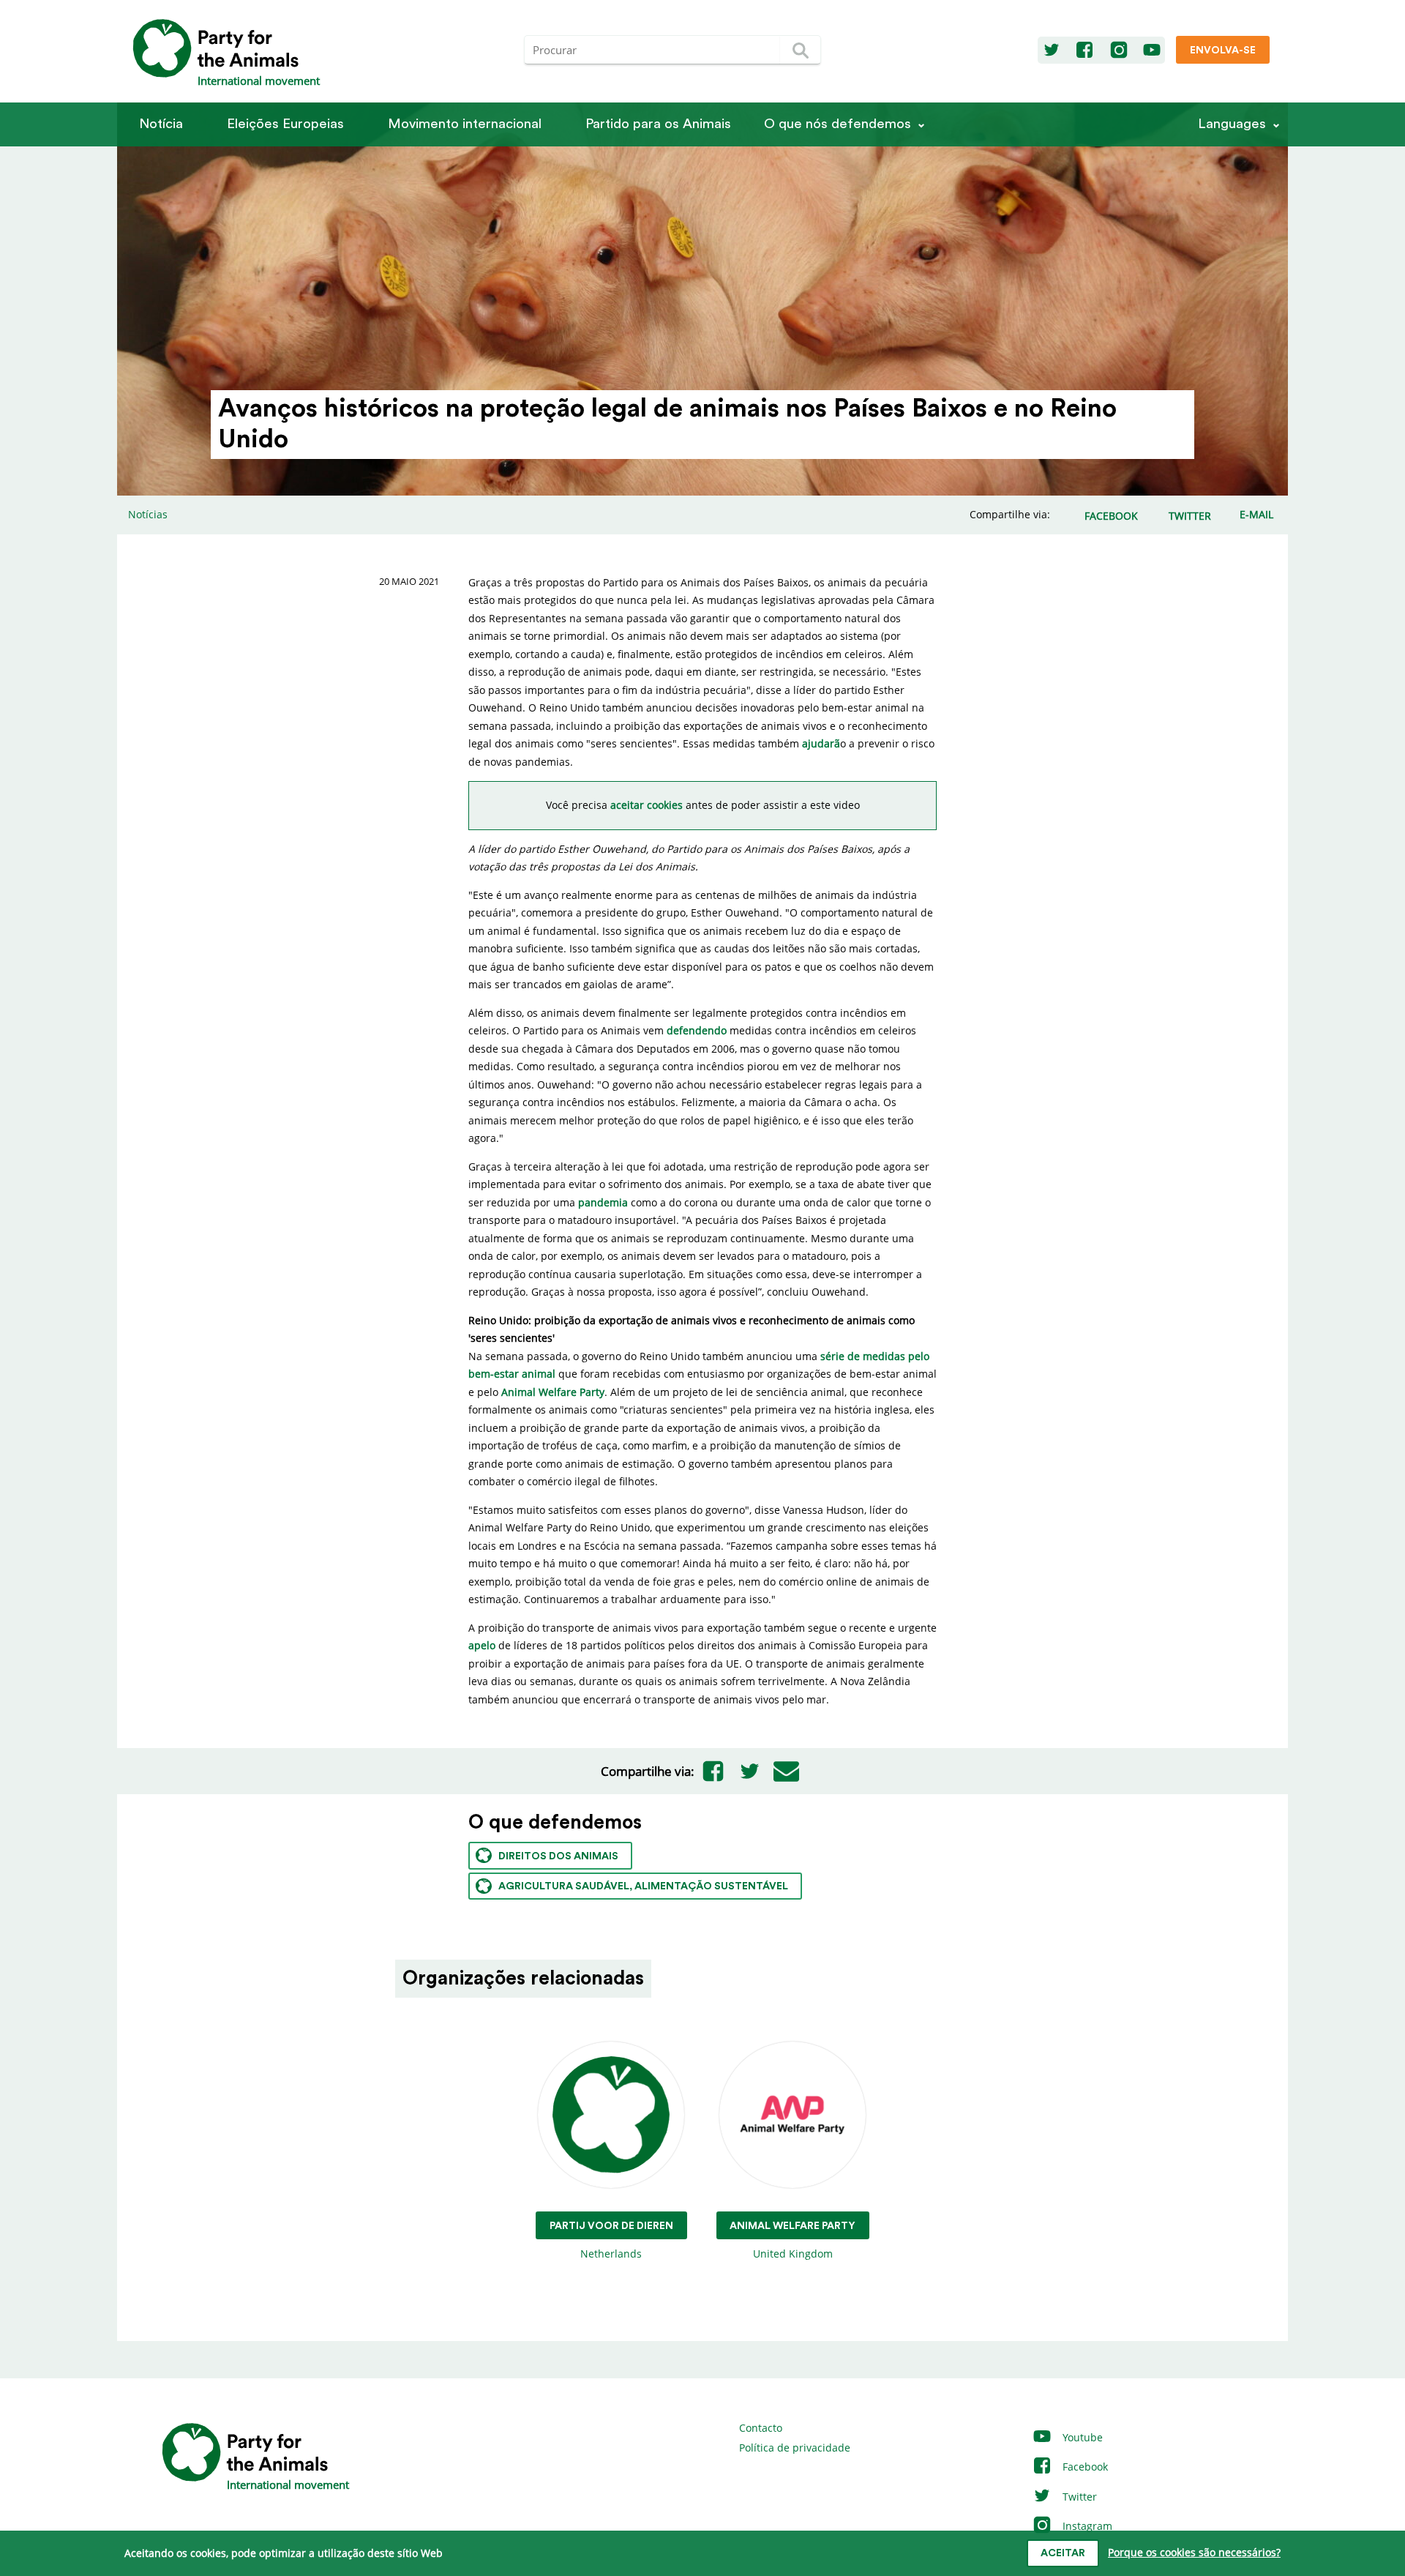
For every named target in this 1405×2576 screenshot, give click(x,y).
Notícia (161, 124)
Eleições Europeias (285, 124)
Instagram (1086, 2526)
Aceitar (1063, 2553)
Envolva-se (1223, 51)
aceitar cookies (647, 805)
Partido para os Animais (658, 124)
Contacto (761, 2428)
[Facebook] (1084, 51)
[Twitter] (1052, 51)
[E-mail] (786, 1772)
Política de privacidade (795, 2448)
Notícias (148, 514)
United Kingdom (793, 2241)
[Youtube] (1152, 51)
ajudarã (821, 743)
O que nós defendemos (838, 124)
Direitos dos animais (558, 1856)
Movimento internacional (465, 124)
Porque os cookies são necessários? (1194, 2552)
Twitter (1078, 2497)
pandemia (603, 1202)
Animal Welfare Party (553, 1392)
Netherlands (611, 2241)
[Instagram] (1119, 51)
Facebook (1084, 2467)
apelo (482, 1645)
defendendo (697, 1030)
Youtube (1081, 2437)
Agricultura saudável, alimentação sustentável (643, 1886)
